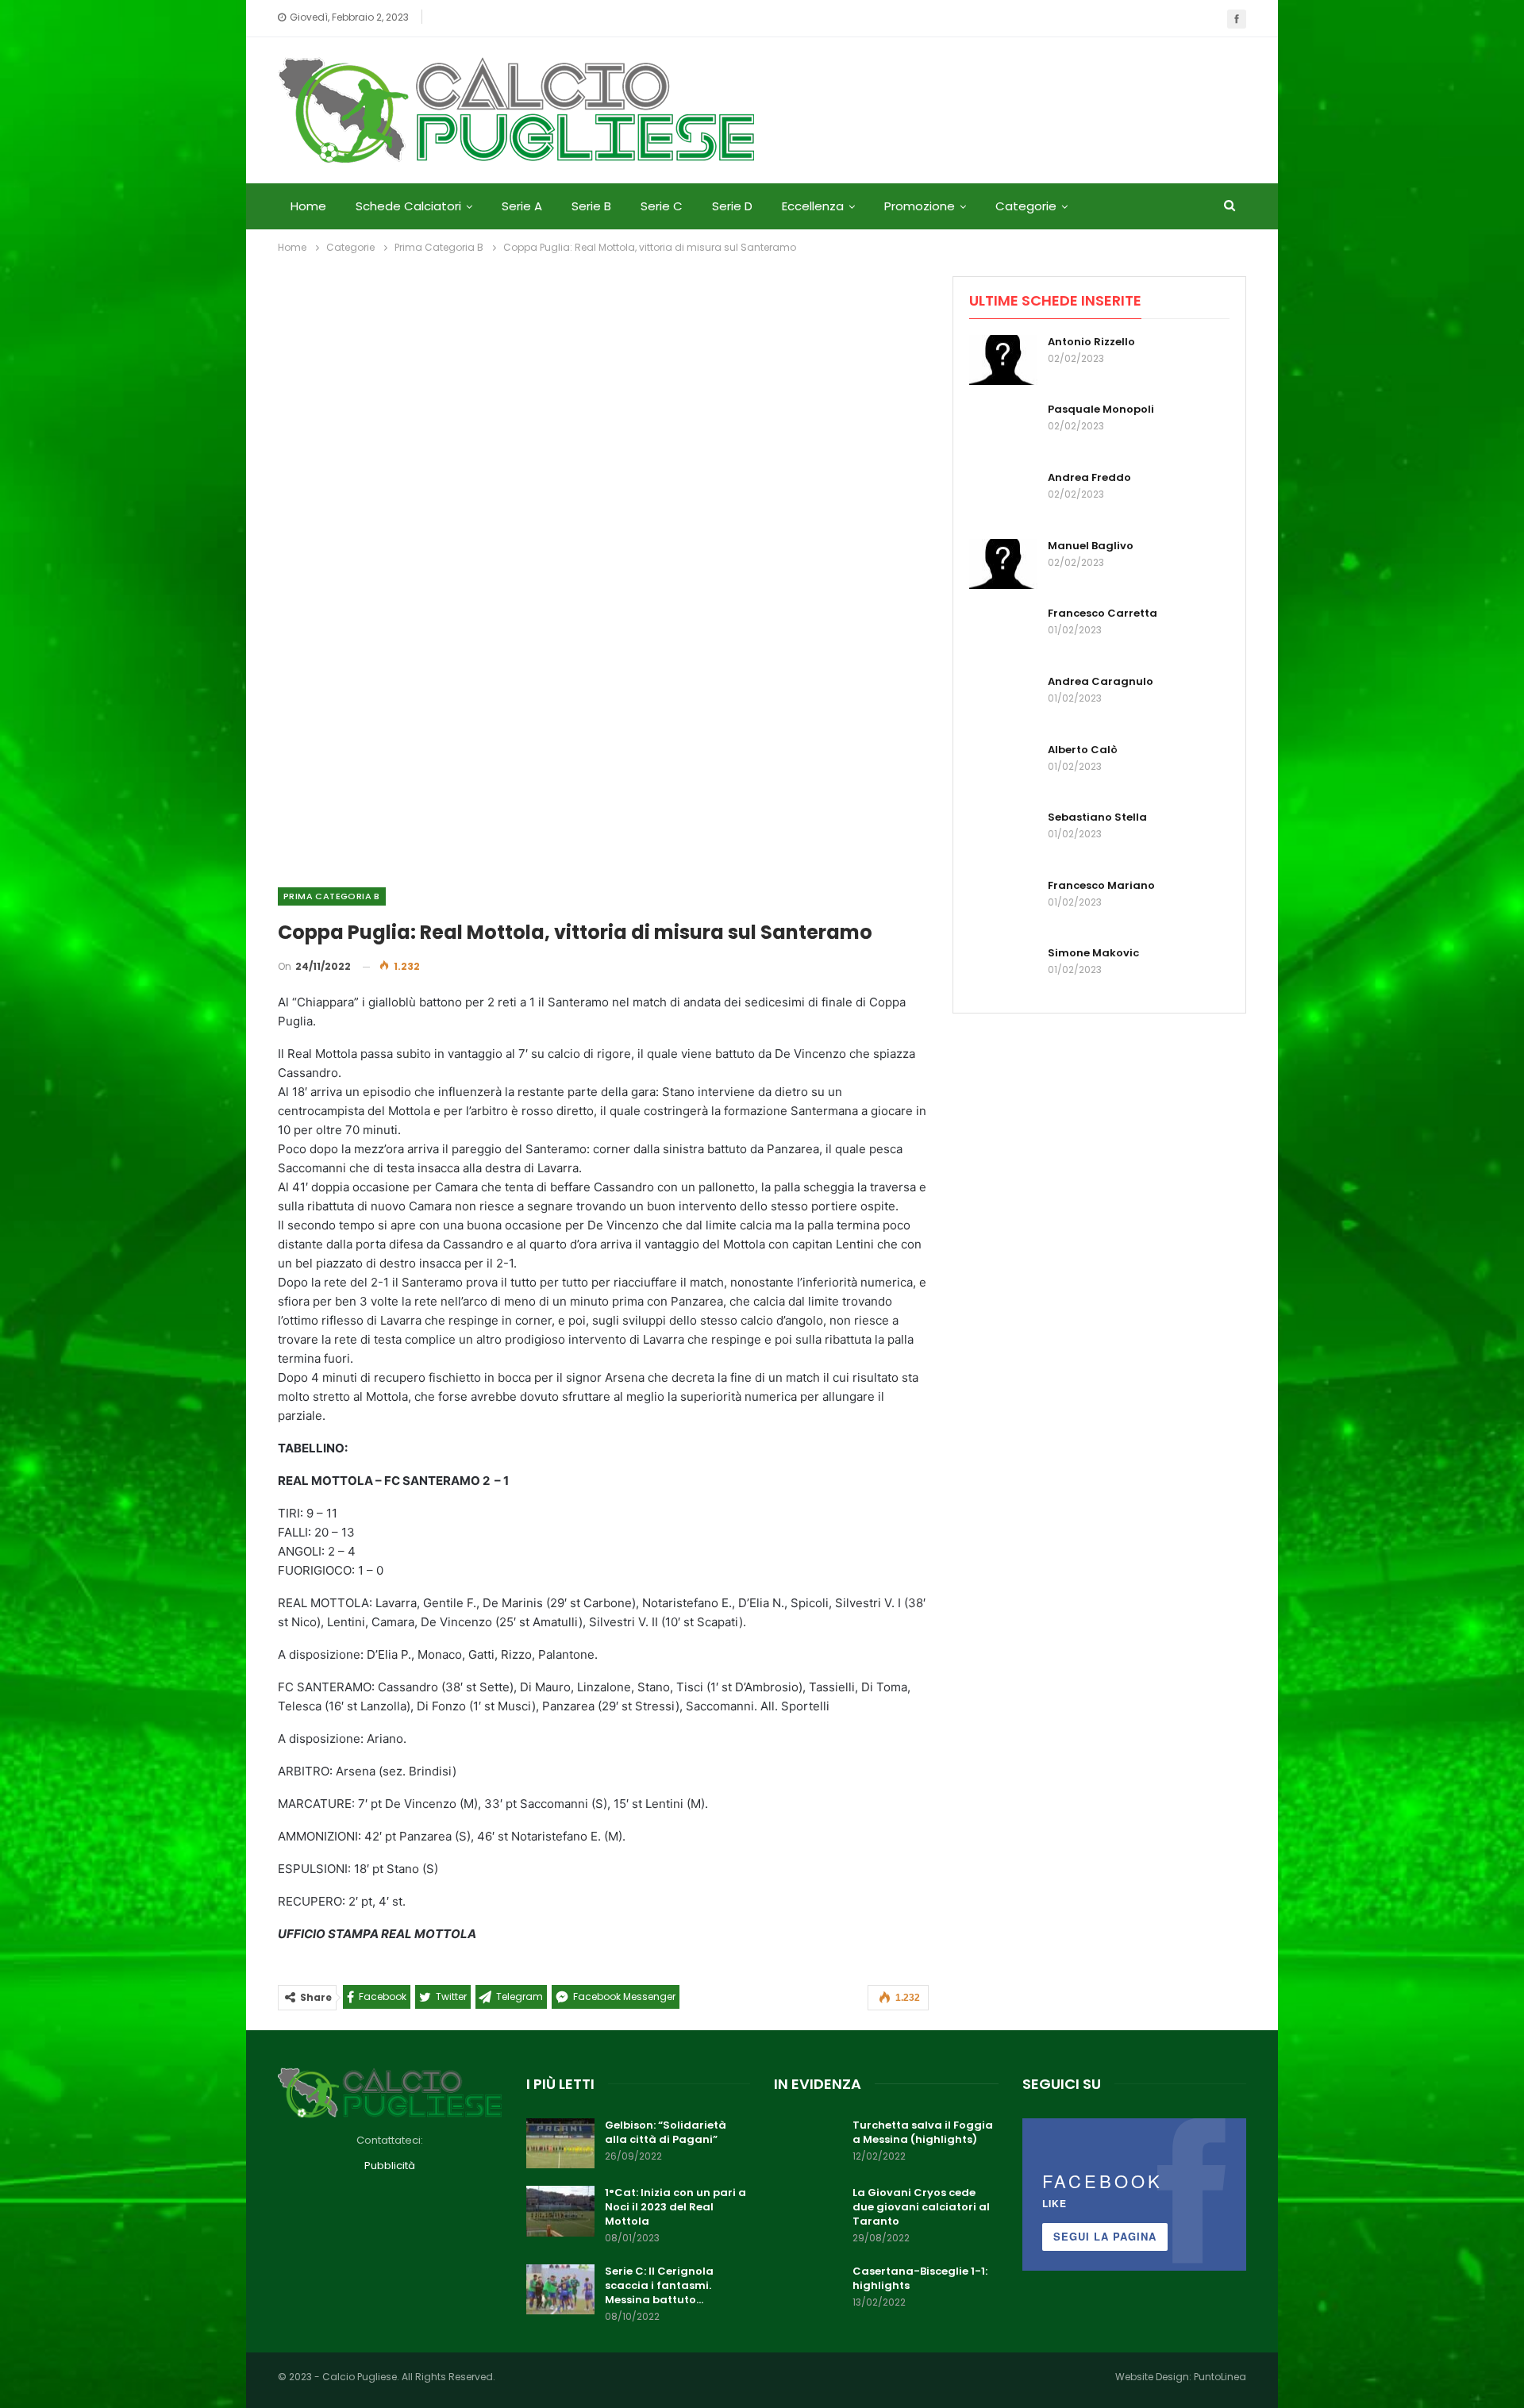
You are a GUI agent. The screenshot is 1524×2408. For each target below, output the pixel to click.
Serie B (591, 206)
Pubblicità (390, 2166)
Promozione (920, 206)
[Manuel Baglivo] (1003, 564)
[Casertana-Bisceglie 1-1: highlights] (808, 2290)
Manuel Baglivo (1091, 546)
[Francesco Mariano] (1003, 904)
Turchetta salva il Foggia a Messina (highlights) (923, 2132)
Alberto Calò (1083, 750)
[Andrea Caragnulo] (1003, 700)
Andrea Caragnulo (1101, 681)
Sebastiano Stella (1097, 817)
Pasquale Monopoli (1101, 409)
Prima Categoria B (332, 896)
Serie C (662, 206)
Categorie (1026, 206)
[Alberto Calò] (1003, 768)
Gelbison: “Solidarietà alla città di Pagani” (666, 2132)
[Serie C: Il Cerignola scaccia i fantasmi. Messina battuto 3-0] (560, 2290)
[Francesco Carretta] (1003, 632)
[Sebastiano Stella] (1003, 836)
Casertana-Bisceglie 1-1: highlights (920, 2278)
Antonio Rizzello (1091, 342)
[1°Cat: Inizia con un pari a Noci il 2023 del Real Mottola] (560, 2211)
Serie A (522, 206)
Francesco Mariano (1101, 885)
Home (308, 206)
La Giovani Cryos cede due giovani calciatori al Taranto (921, 2207)
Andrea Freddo (1089, 477)
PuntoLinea (1220, 2377)
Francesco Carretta (1103, 613)
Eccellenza (813, 206)
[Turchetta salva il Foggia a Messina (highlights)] (808, 2144)
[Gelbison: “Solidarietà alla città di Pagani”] (560, 2144)
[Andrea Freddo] (1003, 496)
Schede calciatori (408, 206)
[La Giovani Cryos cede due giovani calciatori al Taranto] (808, 2211)
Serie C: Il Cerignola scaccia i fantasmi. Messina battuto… (659, 2285)
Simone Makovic (1093, 953)
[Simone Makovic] (1003, 971)
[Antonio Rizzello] (1003, 360)
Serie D (732, 206)
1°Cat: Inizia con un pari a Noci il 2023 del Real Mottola (675, 2207)
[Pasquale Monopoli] (1003, 428)
